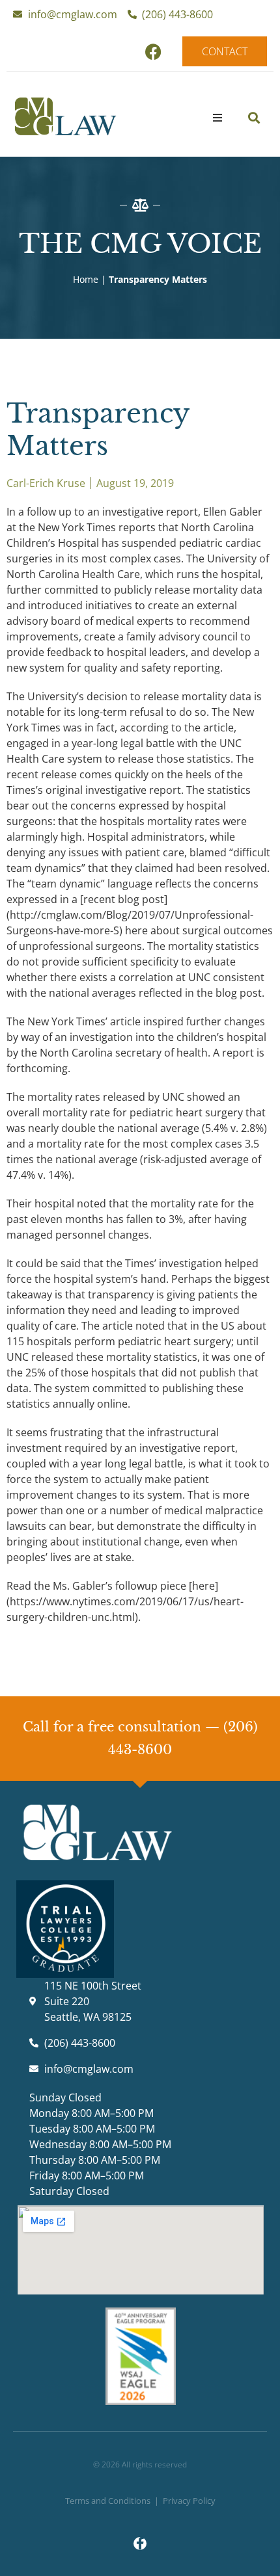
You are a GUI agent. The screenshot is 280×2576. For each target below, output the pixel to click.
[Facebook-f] (140, 2543)
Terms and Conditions (108, 2501)
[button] (217, 118)
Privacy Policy (189, 2501)
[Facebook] (153, 51)
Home (86, 279)
